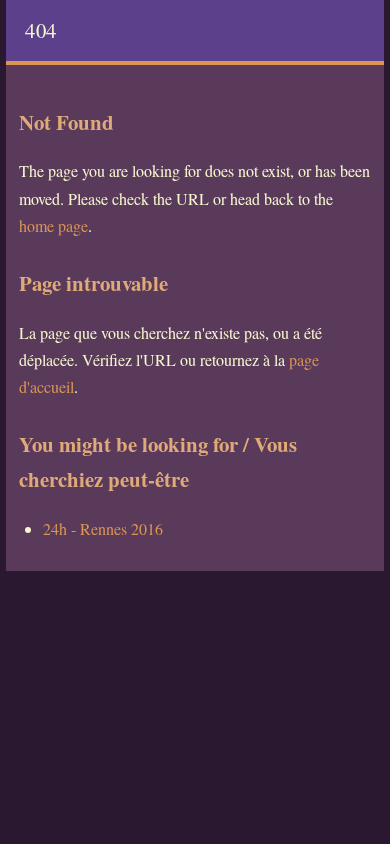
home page (53, 225)
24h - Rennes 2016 (103, 528)
